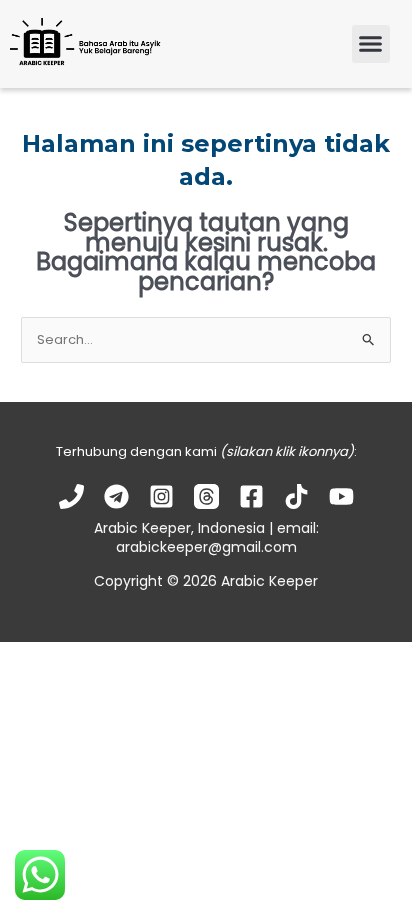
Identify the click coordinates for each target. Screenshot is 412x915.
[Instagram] (161, 496)
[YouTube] (341, 496)
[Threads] (206, 496)
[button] (371, 44)
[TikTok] (296, 496)
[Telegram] (116, 496)
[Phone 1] (71, 496)
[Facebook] (251, 496)
